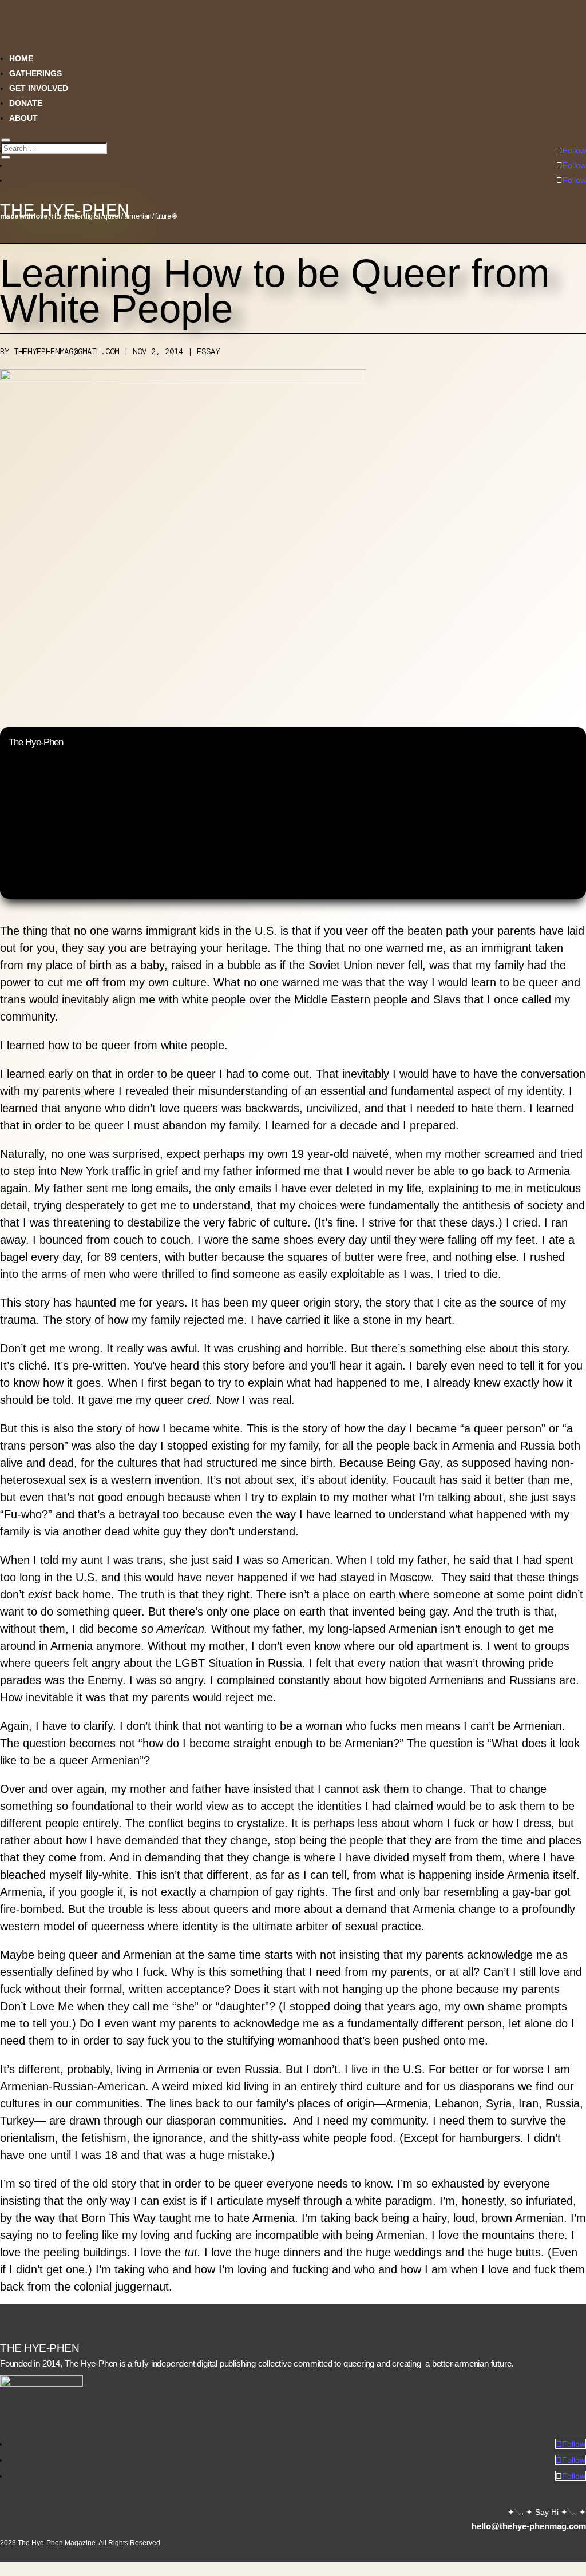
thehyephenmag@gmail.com (66, 351)
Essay (208, 351)
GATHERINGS (35, 73)
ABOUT (23, 118)
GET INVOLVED (39, 88)
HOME (21, 58)
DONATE (26, 103)
